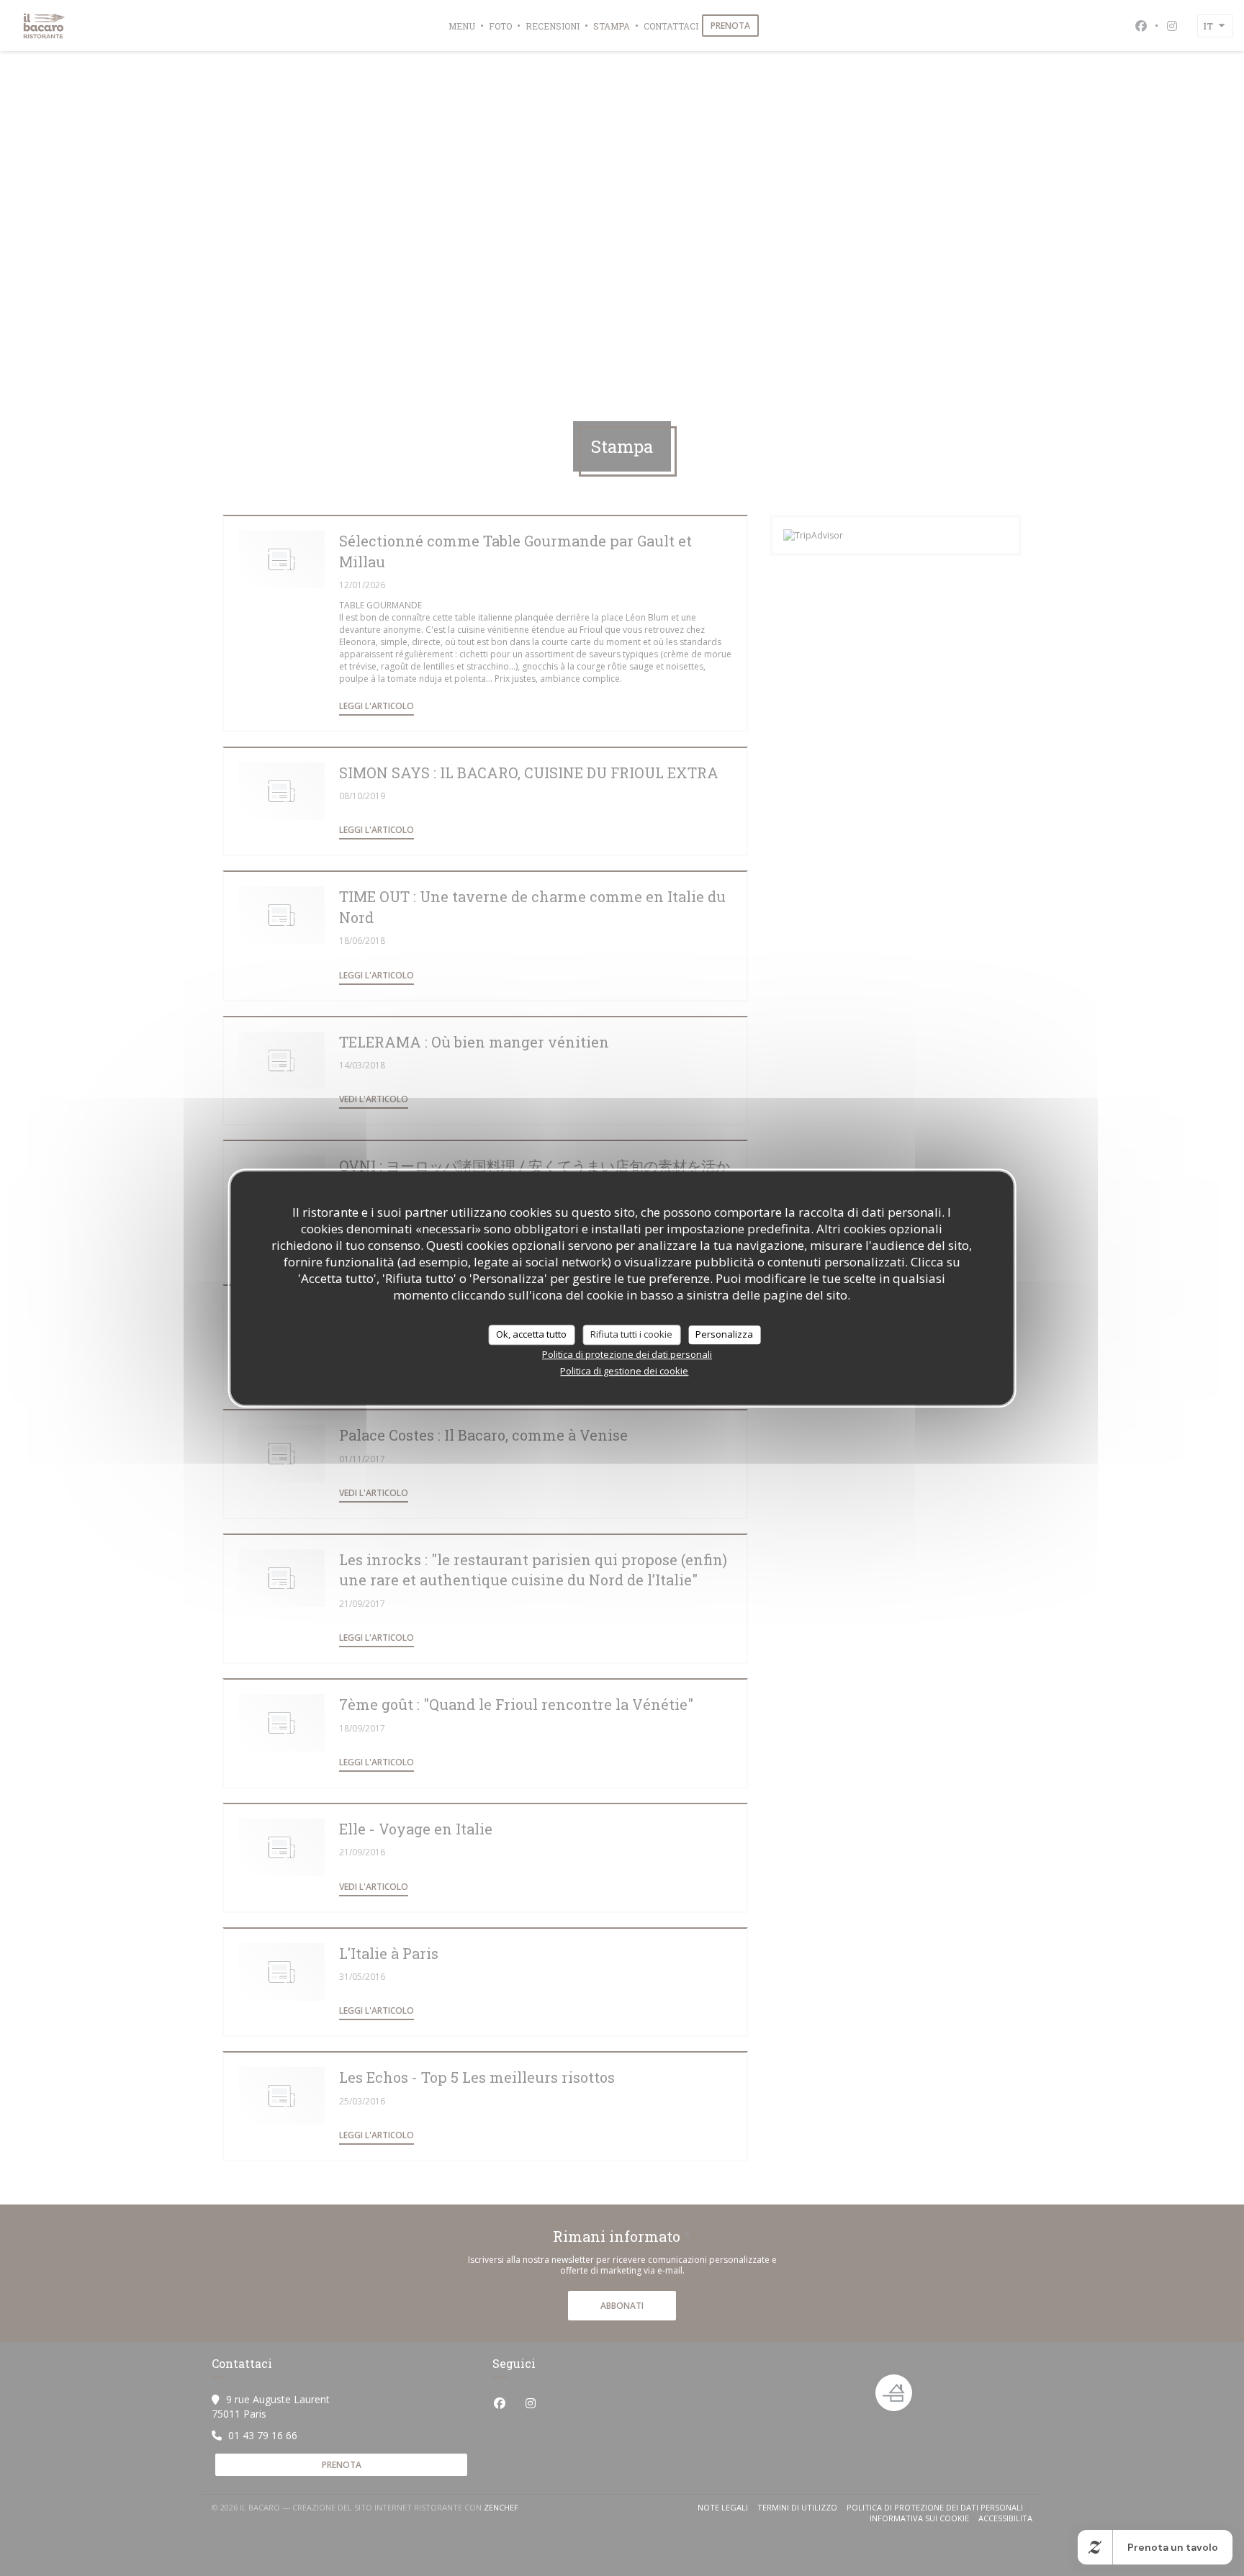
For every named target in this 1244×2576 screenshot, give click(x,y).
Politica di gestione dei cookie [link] (624, 1371)
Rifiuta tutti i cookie (631, 1334)
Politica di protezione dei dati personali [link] (627, 1354)
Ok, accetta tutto (531, 1334)
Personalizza (724, 1334)
